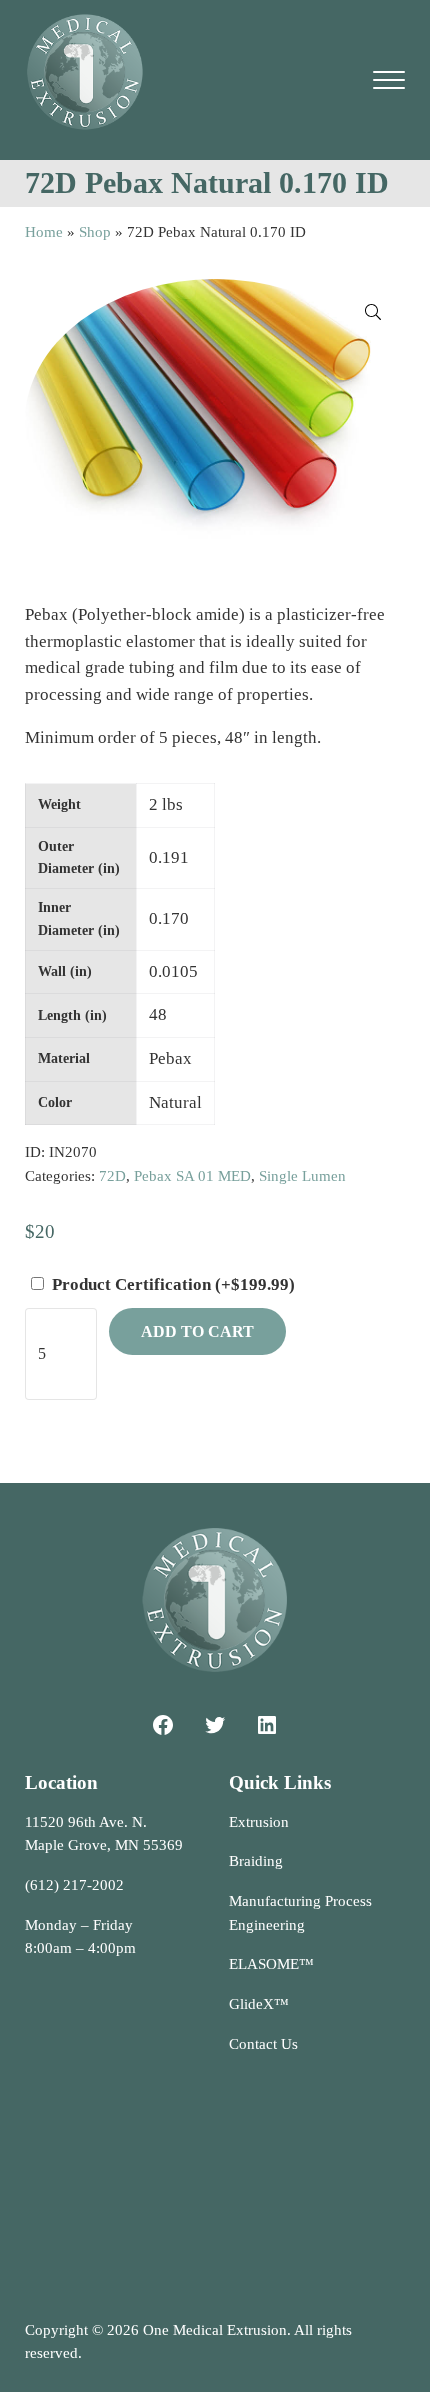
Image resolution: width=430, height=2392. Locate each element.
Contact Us (263, 2044)
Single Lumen (302, 1176)
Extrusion (259, 1822)
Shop (95, 232)
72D (112, 1176)
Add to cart (197, 1331)
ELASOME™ (271, 1964)
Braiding (256, 1861)
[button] (373, 312)
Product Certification (173, 1284)
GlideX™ (259, 2004)
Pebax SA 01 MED (192, 1176)
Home (44, 232)
